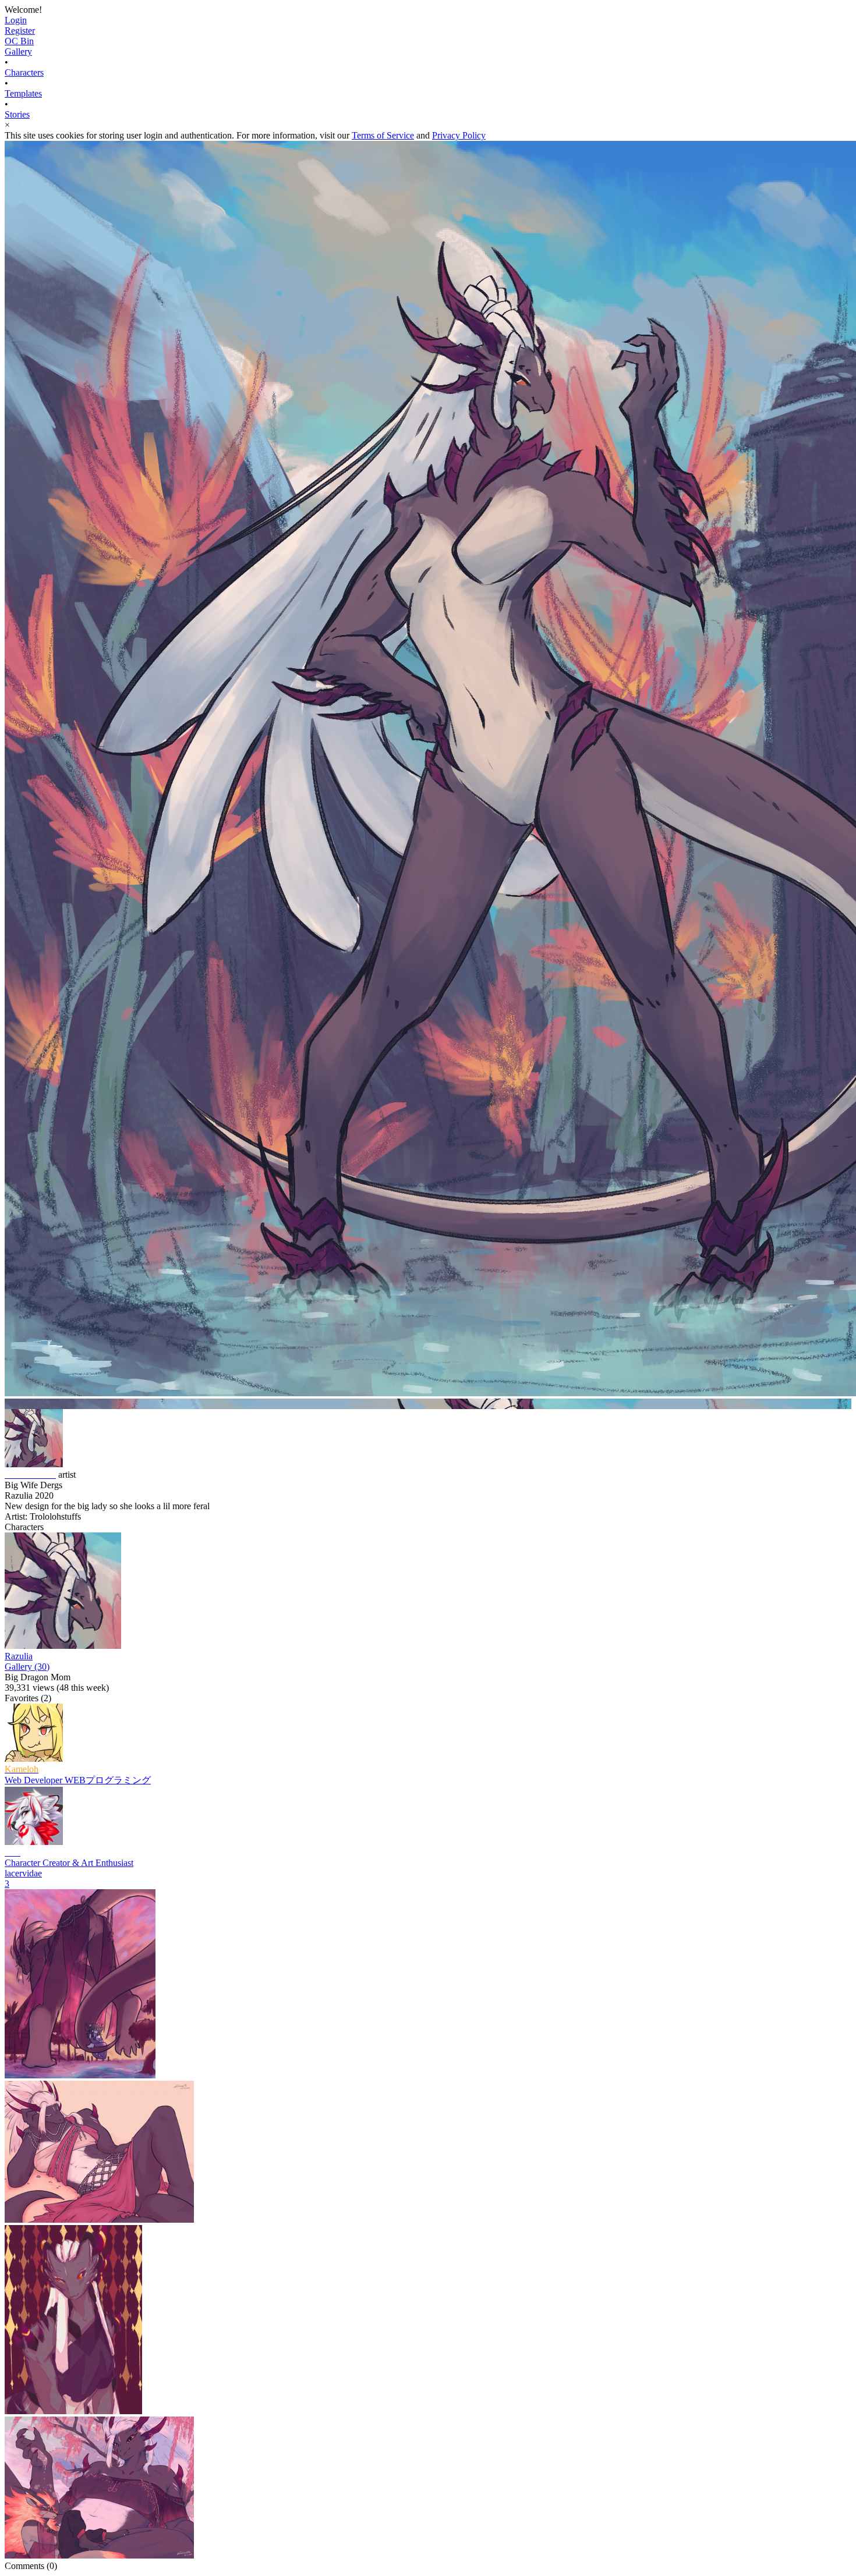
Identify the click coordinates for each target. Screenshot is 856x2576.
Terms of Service (383, 135)
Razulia (19, 1656)
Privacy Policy (459, 135)
